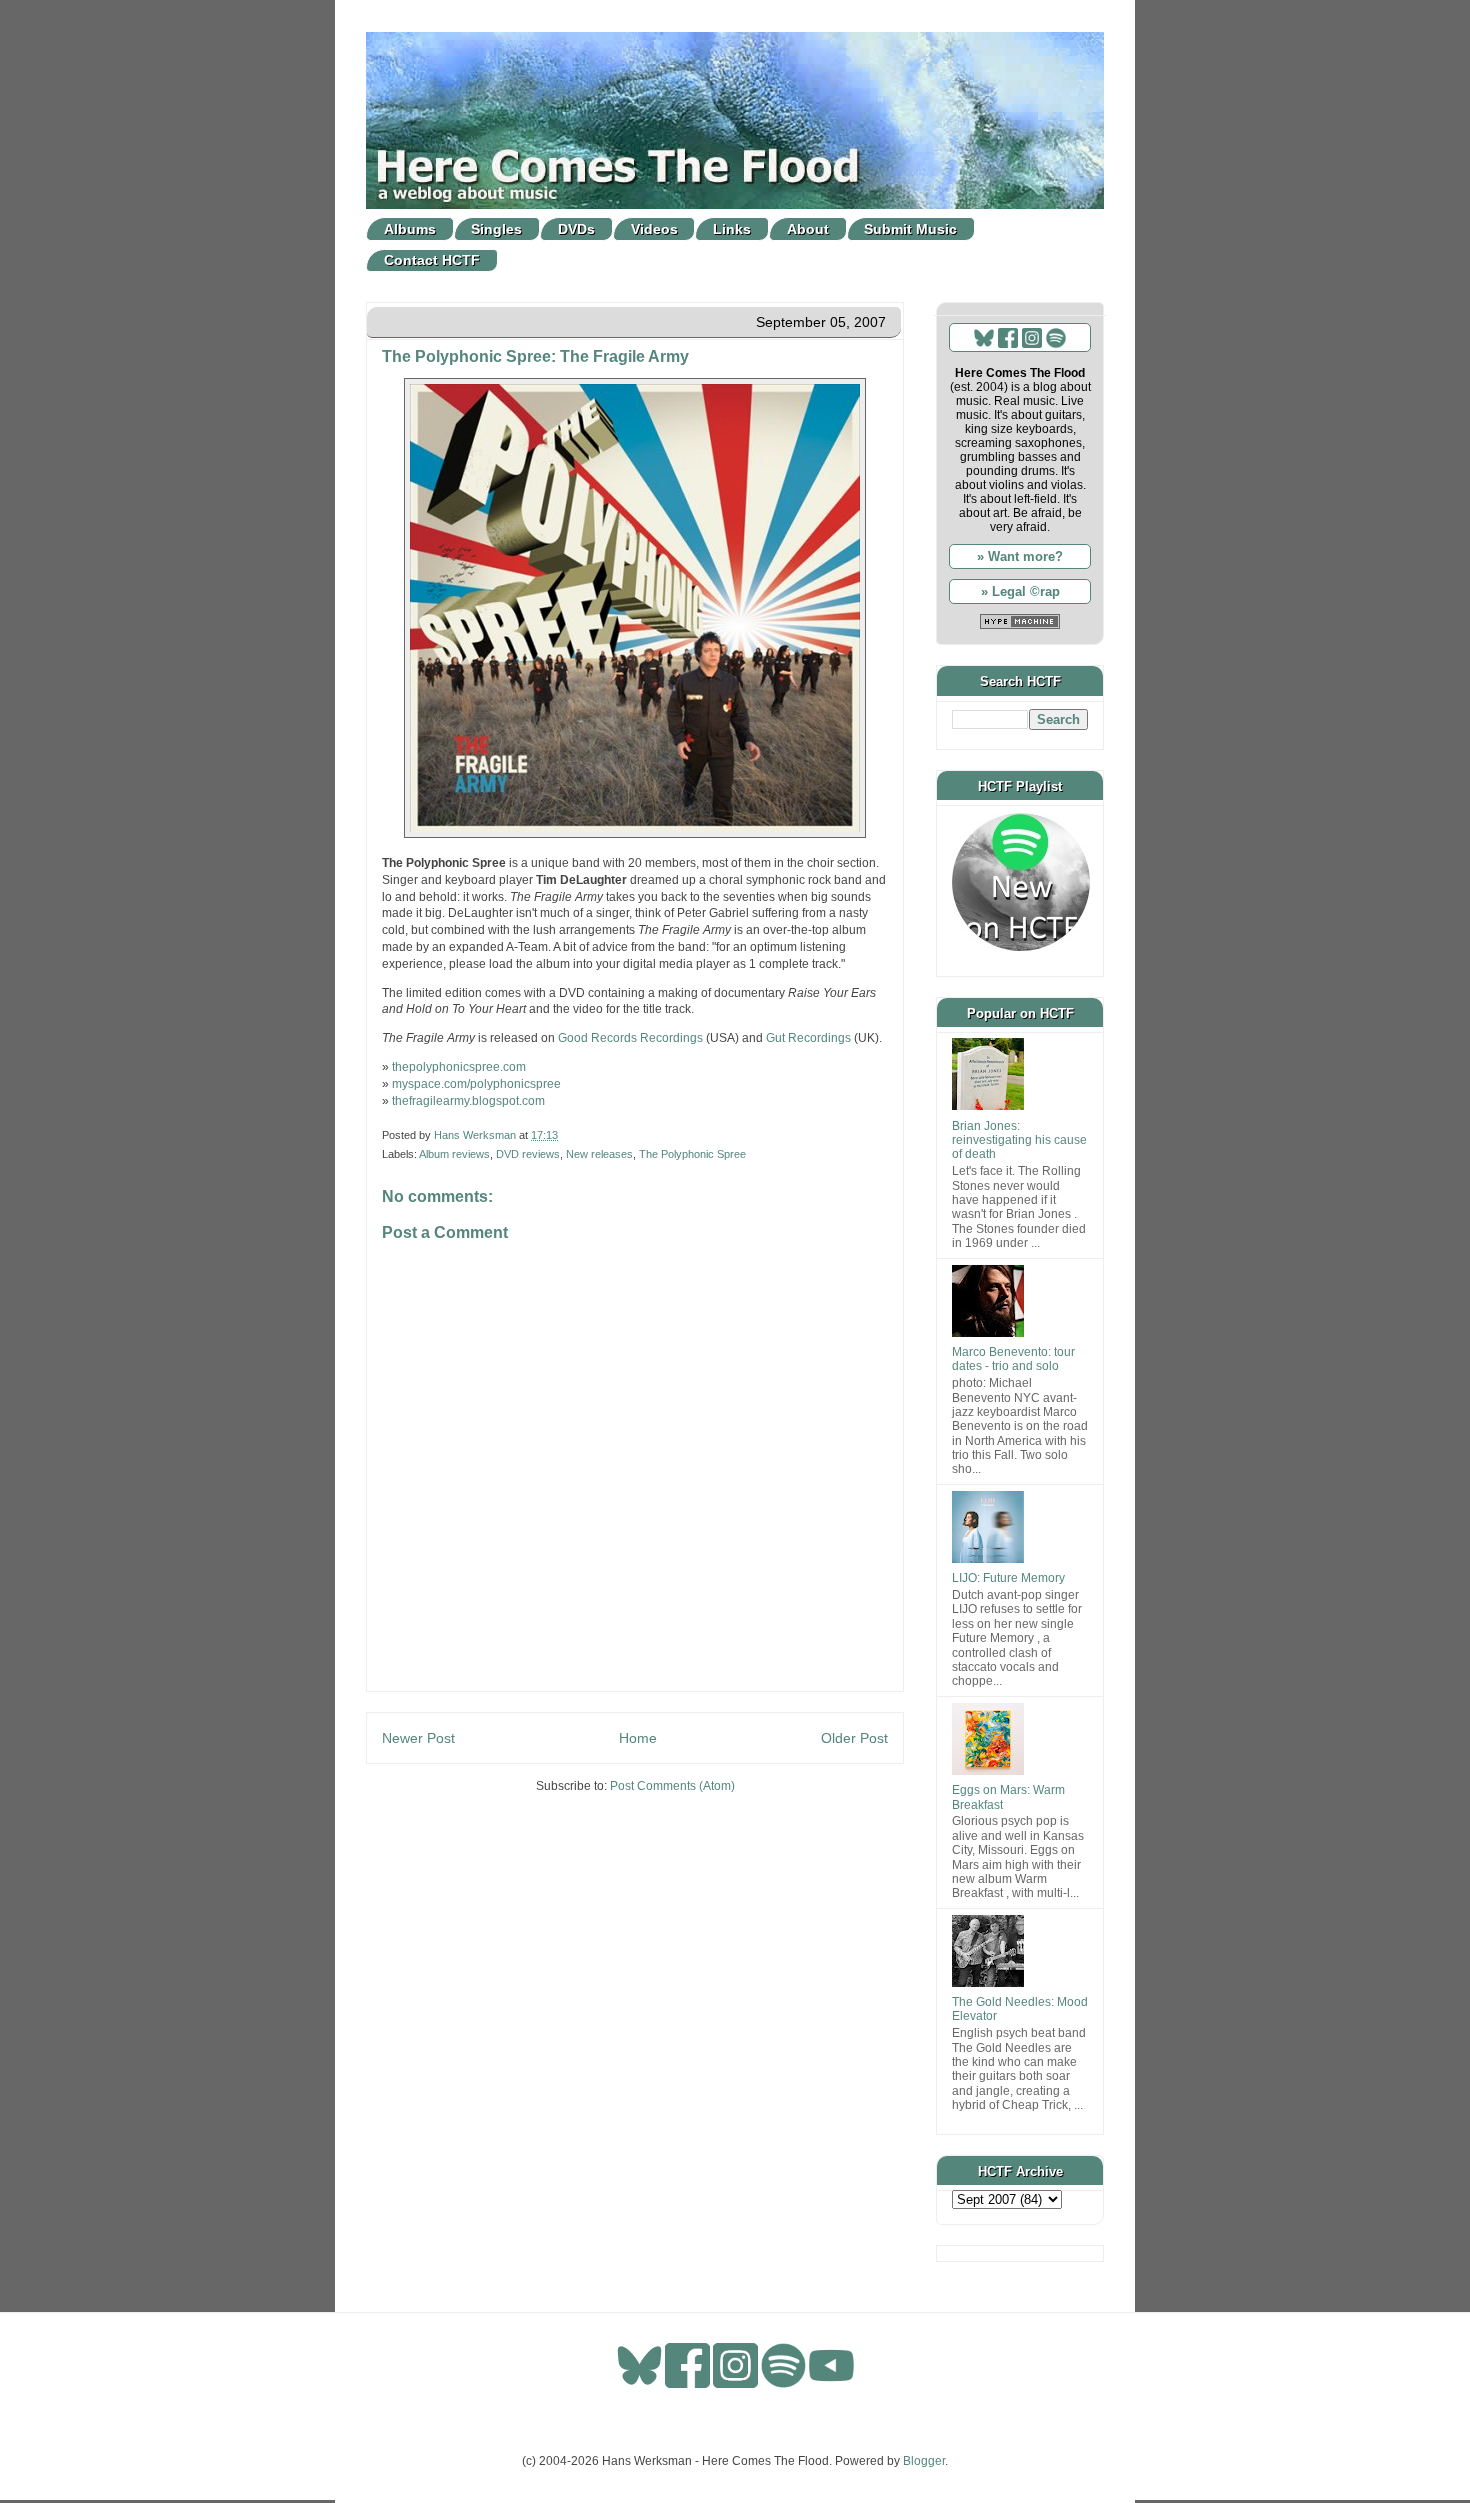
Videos (654, 229)
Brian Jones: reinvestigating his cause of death (1019, 1140)
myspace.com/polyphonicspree (476, 1084)
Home (638, 1738)
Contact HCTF (432, 260)
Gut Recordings (808, 1038)
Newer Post (418, 1738)
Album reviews (454, 1154)
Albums (410, 229)
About (808, 229)
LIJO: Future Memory (1008, 1578)
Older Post (854, 1738)
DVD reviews (528, 1154)
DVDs (576, 229)
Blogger (924, 2461)
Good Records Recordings (630, 1038)
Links (732, 229)
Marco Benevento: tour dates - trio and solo (1013, 1359)
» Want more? (1020, 556)
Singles (496, 229)
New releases (599, 1154)
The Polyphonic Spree (692, 1154)
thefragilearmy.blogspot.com (468, 1101)
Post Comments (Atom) (672, 1786)
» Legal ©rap (1020, 591)
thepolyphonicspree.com (459, 1067)
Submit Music (910, 229)
